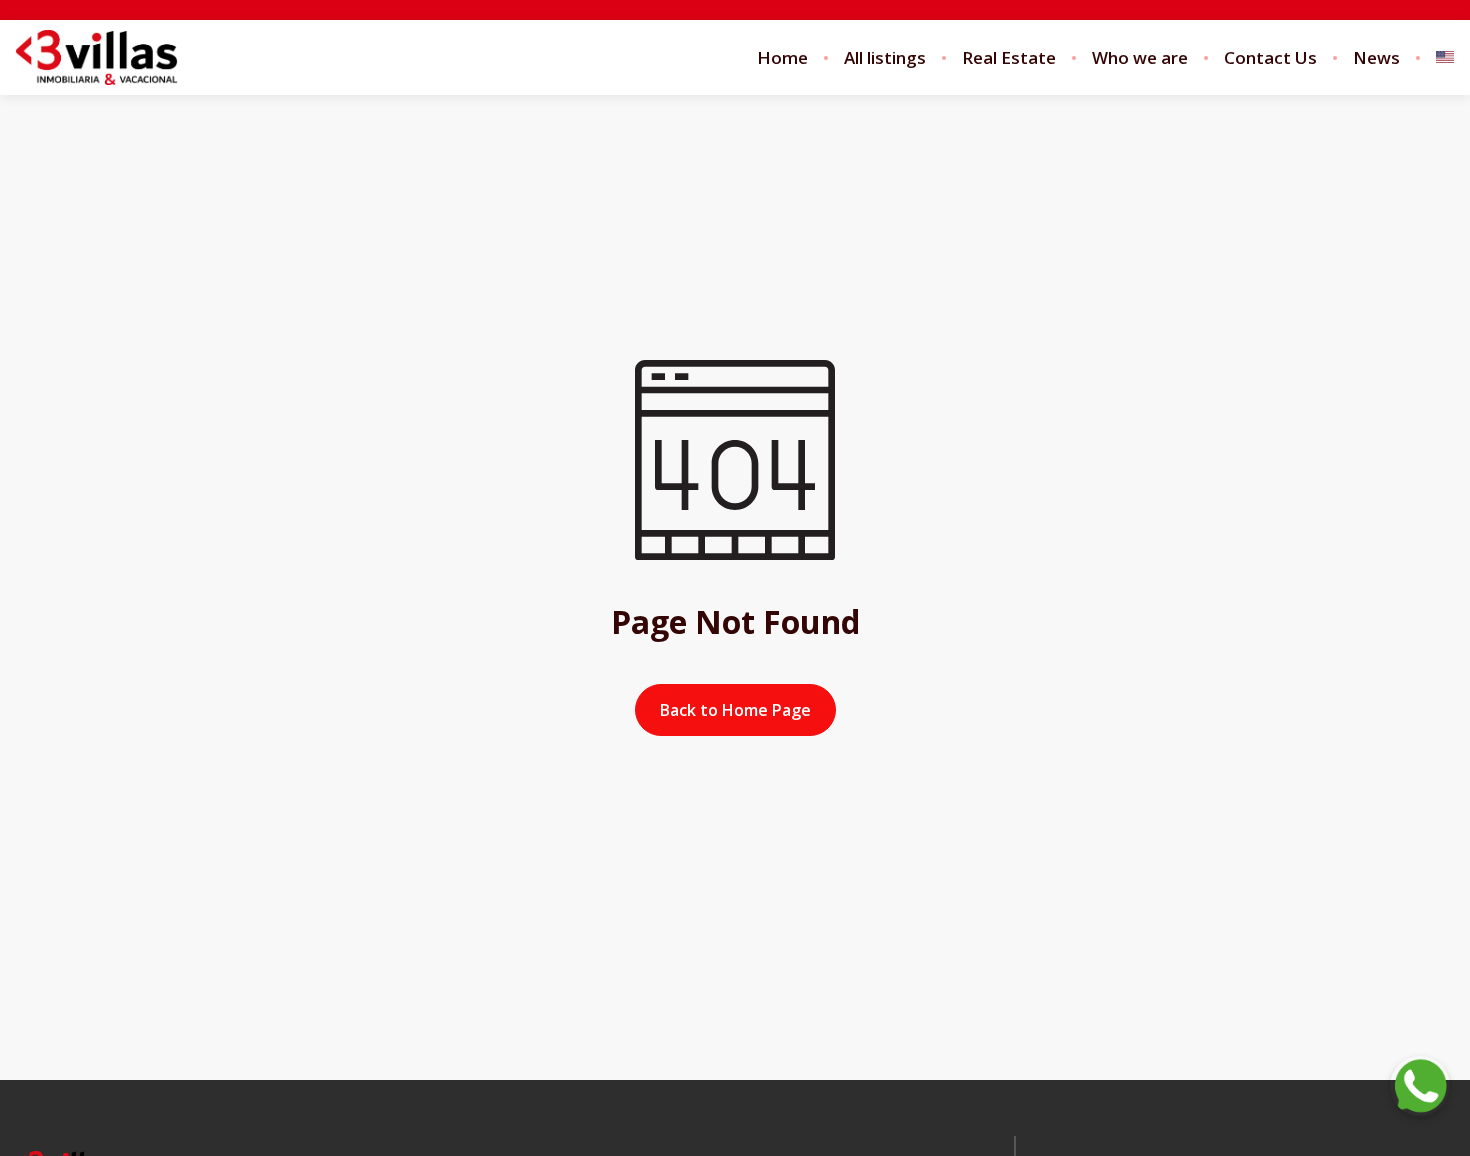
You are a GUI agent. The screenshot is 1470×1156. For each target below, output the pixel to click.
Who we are (1140, 58)
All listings (885, 58)
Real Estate (1009, 58)
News (1376, 58)
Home (782, 58)
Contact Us (1270, 58)
